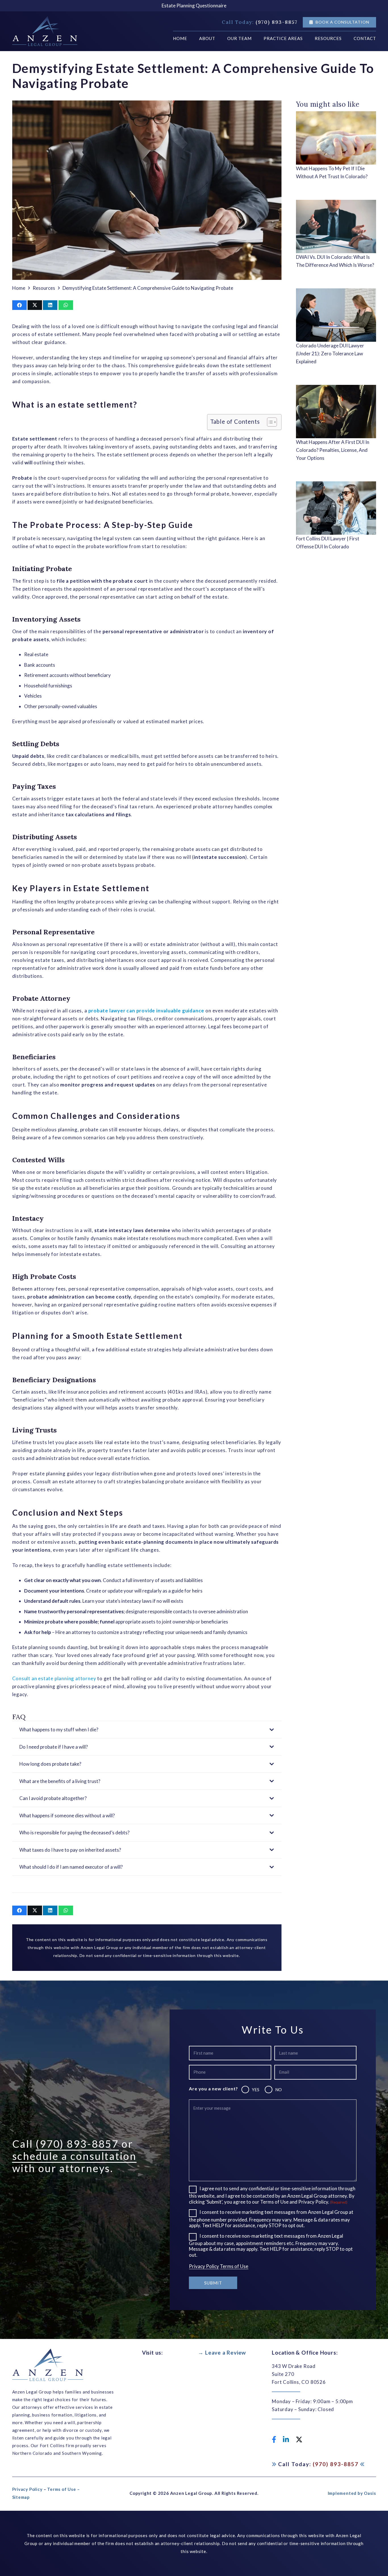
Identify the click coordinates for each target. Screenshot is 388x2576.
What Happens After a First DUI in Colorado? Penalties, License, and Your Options (333, 450)
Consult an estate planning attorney (54, 1678)
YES (256, 2090)
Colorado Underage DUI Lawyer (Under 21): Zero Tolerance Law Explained (330, 354)
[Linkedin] (286, 2439)
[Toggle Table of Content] (269, 422)
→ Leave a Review (222, 2352)
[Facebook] (274, 2439)
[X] (299, 2440)
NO (279, 2090)
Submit (213, 2283)
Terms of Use (234, 2266)
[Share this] (19, 305)
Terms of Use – (63, 2489)
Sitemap (21, 2497)
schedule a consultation (74, 2156)
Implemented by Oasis (352, 2493)
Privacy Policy (204, 2266)
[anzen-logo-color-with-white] (45, 31)
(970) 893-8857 (77, 2144)
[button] (305, 38)
